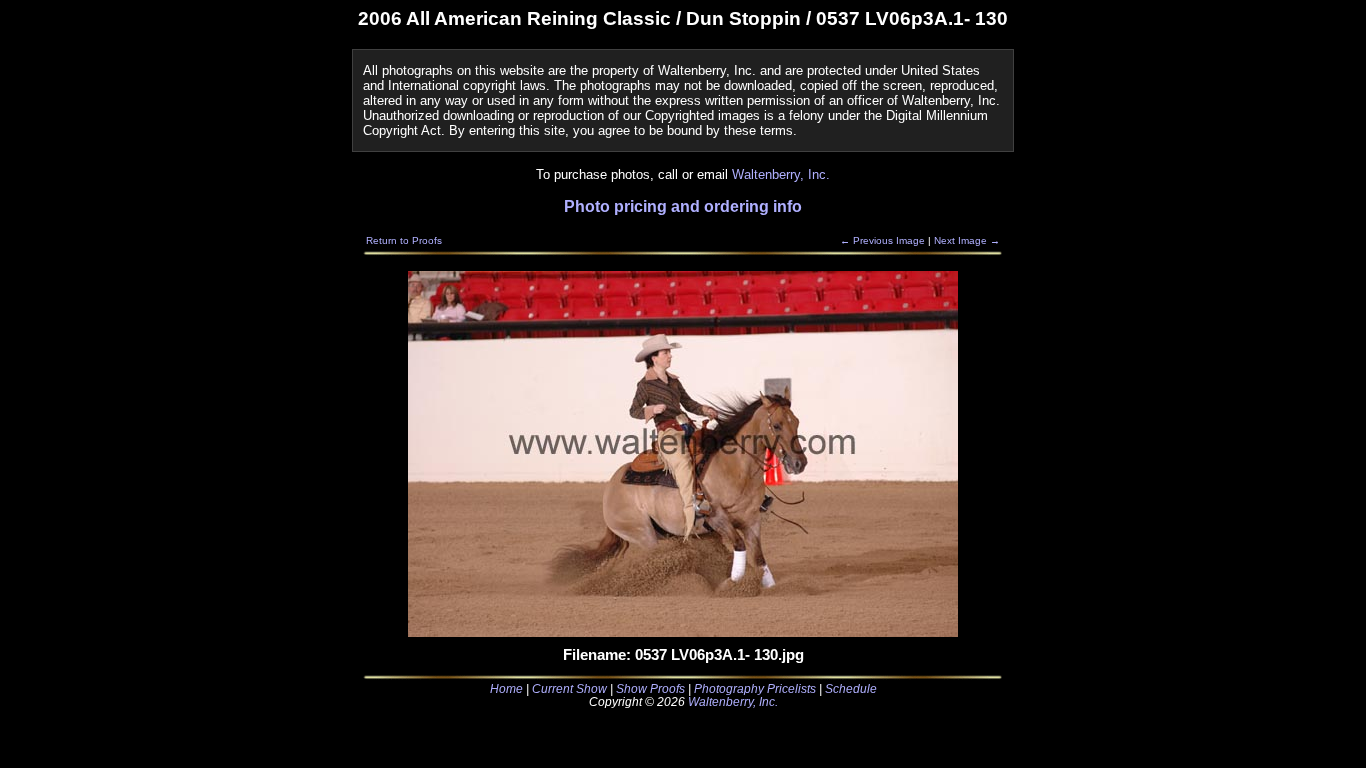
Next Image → (967, 240)
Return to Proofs (404, 240)
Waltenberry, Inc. (781, 174)
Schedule (851, 688)
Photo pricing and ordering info (683, 206)
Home (506, 688)
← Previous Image (882, 240)
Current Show (569, 688)
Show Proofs (650, 688)
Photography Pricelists (755, 688)
